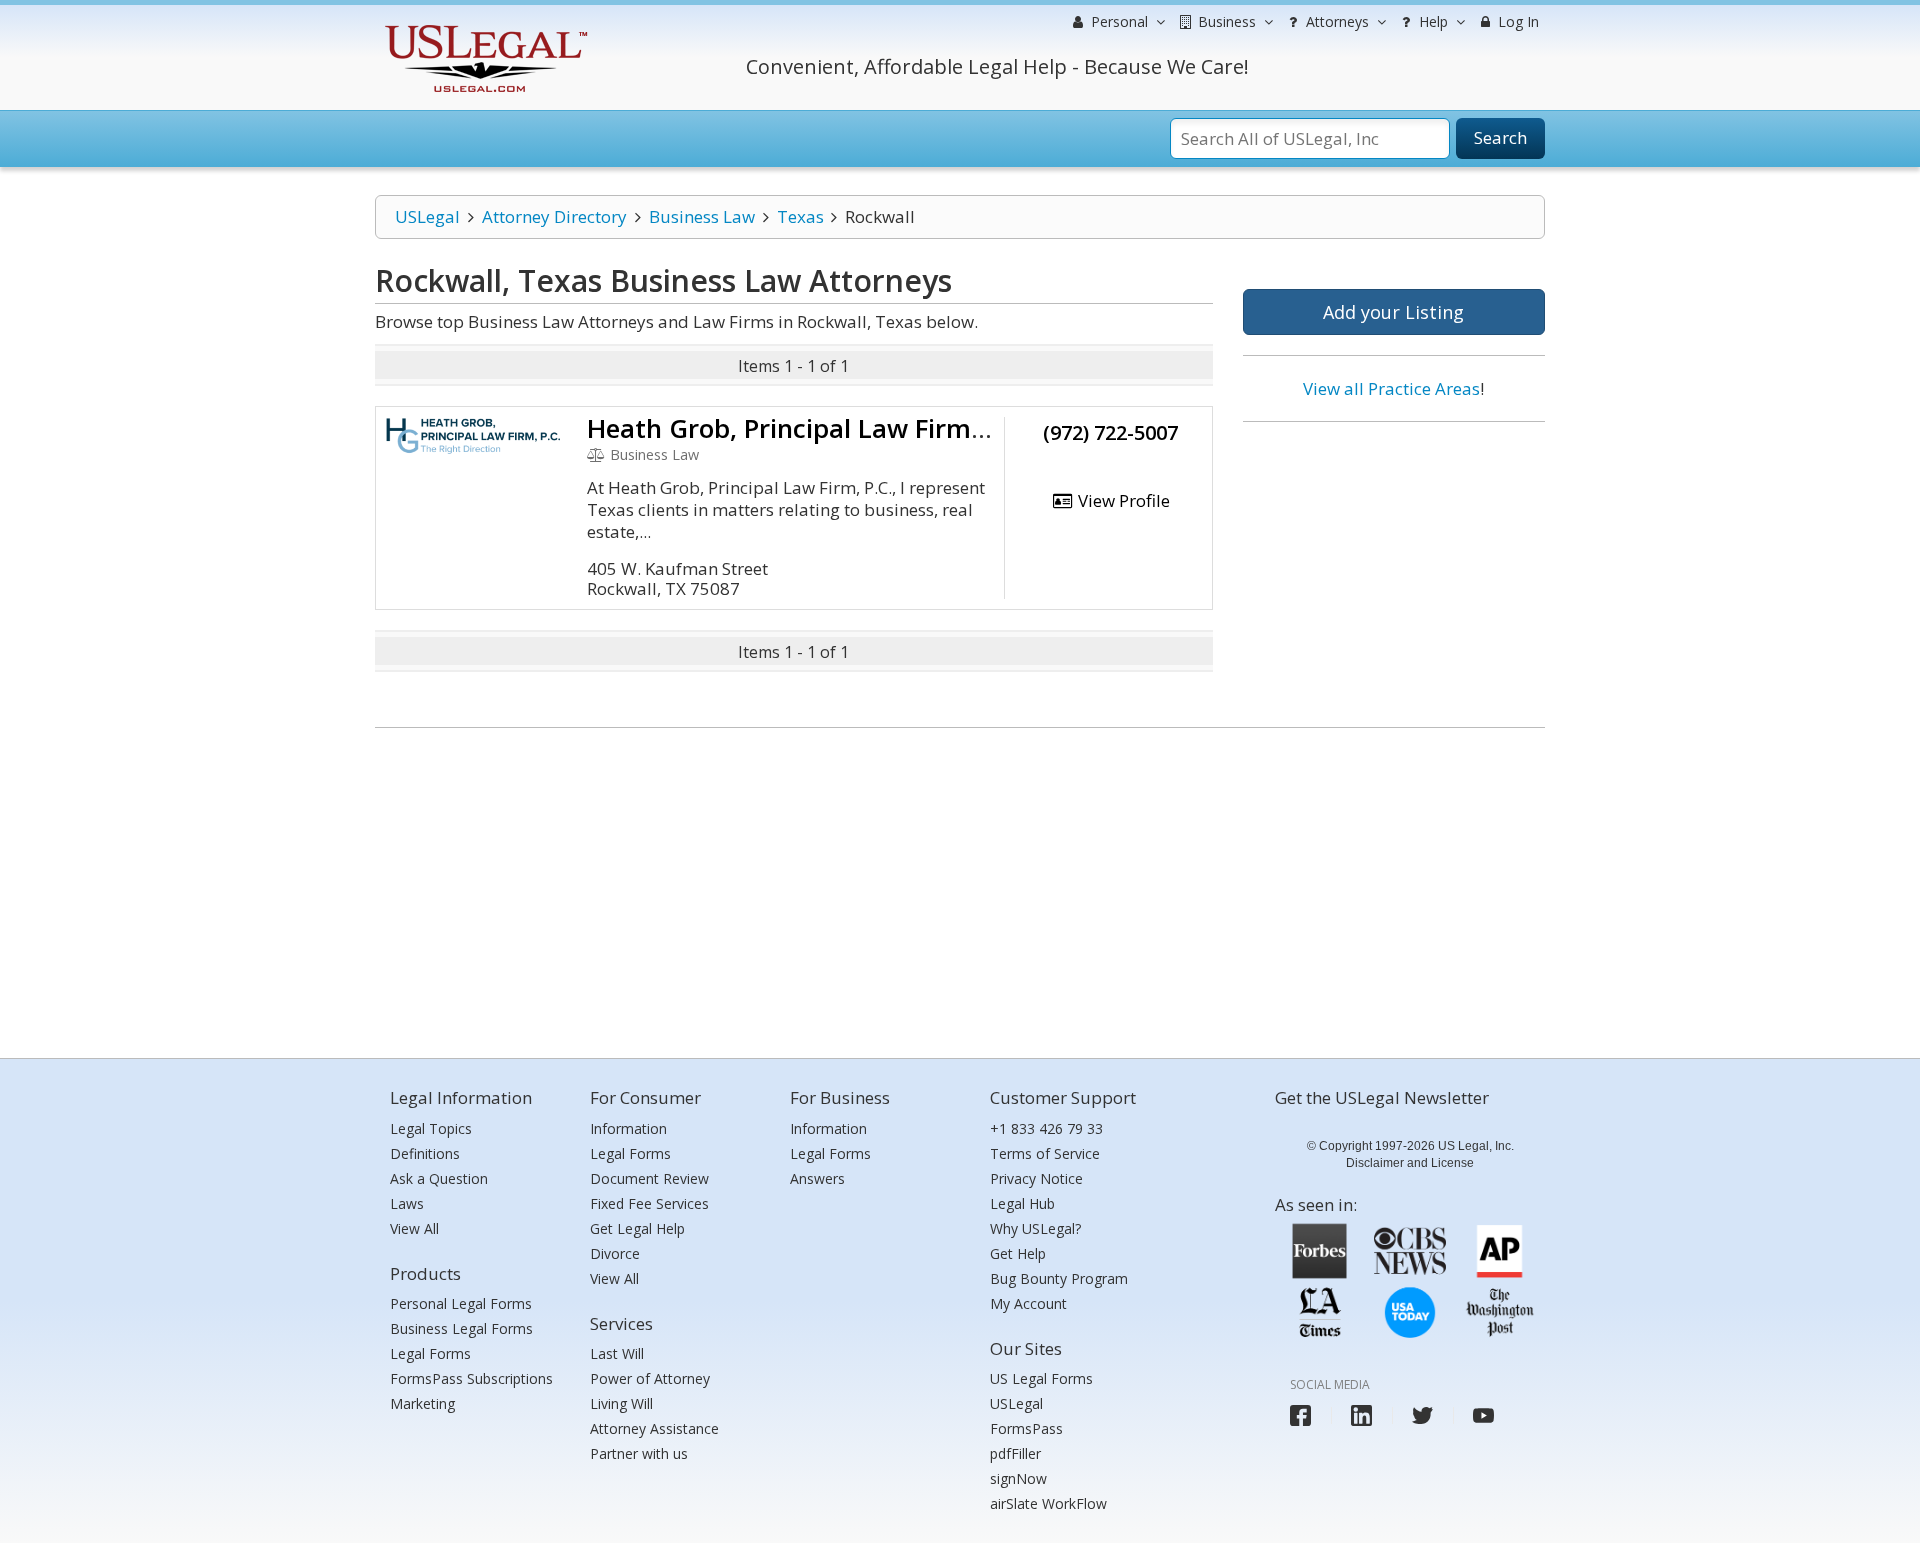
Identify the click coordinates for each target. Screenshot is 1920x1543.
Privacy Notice (1036, 1178)
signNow (1018, 1478)
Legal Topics (431, 1128)
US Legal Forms (1041, 1378)
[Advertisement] (1394, 567)
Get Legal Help (637, 1228)
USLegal (427, 216)
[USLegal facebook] (1300, 1415)
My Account (1028, 1303)
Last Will (617, 1353)
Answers (817, 1178)
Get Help (1018, 1253)
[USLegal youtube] (1483, 1415)
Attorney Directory (554, 216)
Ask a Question (439, 1178)
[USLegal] (483, 27)
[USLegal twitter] (1422, 1415)
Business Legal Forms (461, 1328)
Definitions (425, 1153)
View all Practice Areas (1391, 388)
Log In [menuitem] (1516, 21)
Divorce (615, 1253)
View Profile (1122, 500)
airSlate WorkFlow (1048, 1503)
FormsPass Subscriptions (471, 1378)
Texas (800, 216)
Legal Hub (1022, 1203)
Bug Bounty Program (1059, 1278)
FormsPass (1026, 1428)
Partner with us (639, 1453)
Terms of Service (1045, 1153)
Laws (407, 1203)
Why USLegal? (1035, 1228)
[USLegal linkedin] (1361, 1415)
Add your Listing (1393, 312)
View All (414, 1228)
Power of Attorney (650, 1378)
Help (1431, 21)
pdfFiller (1015, 1453)
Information (628, 1128)
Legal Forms (430, 1353)
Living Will (621, 1403)
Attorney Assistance (654, 1428)
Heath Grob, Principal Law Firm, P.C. (810, 428)
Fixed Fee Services (649, 1203)
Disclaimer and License (1410, 1163)
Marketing (422, 1403)
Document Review (649, 1178)
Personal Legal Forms (461, 1303)
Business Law (702, 216)
